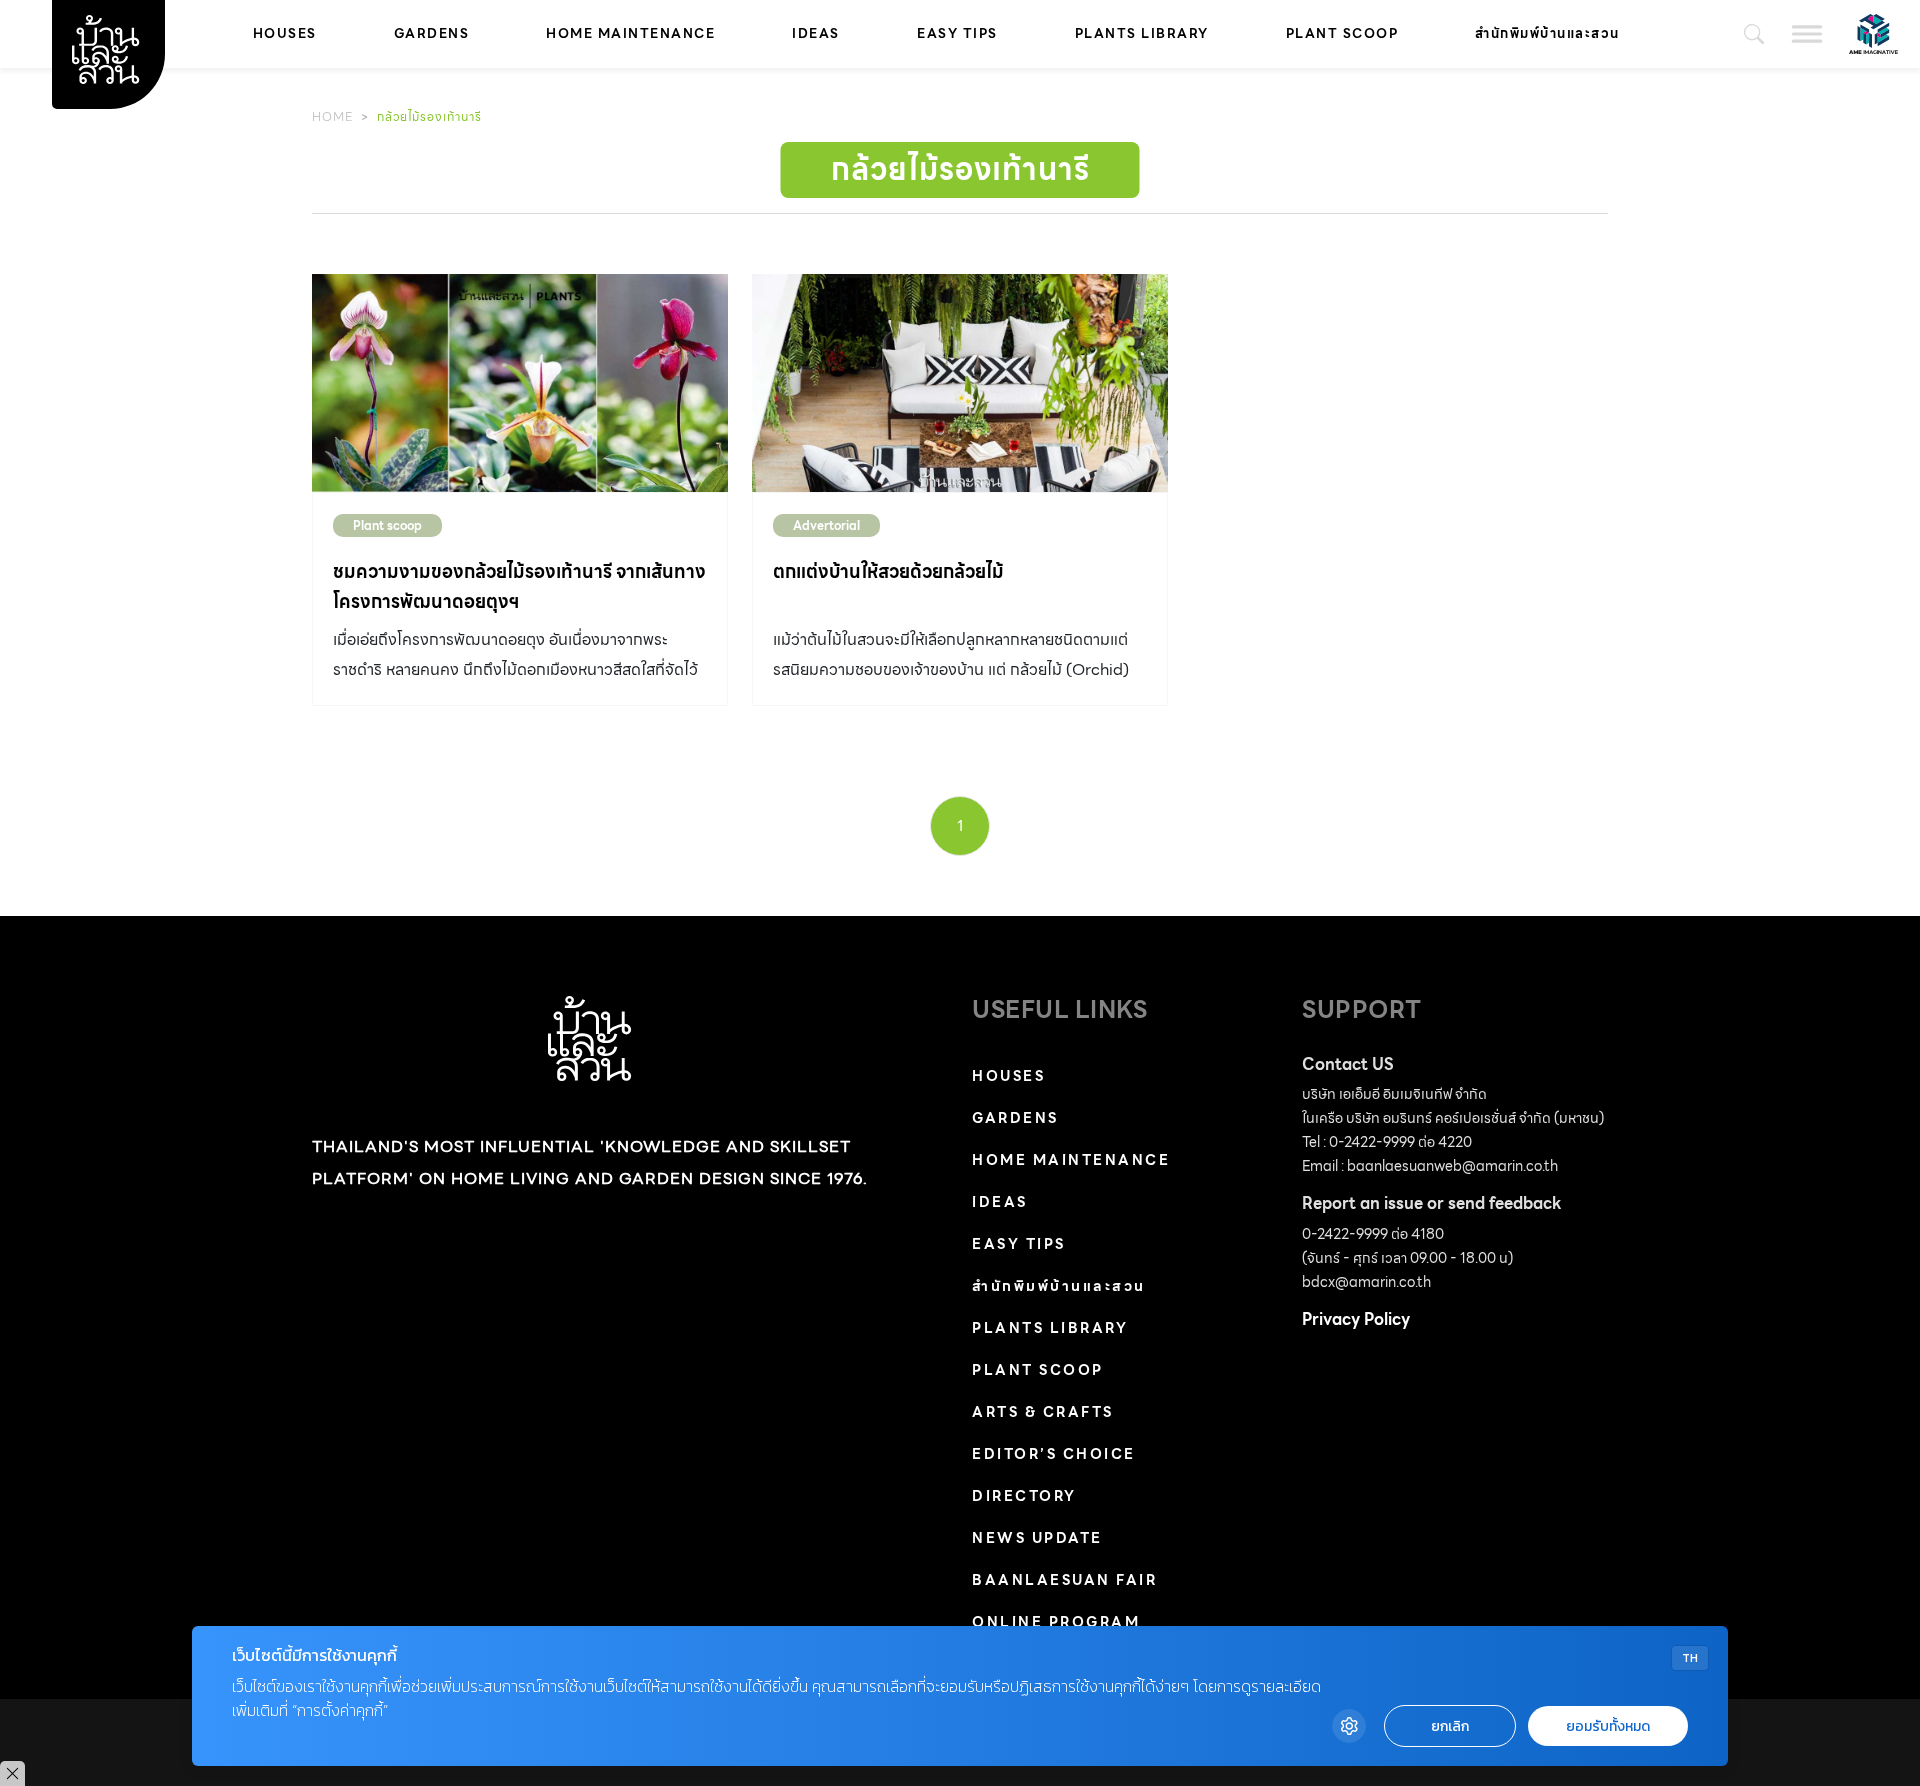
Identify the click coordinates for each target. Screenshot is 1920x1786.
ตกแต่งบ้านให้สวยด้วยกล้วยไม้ (888, 571)
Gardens (432, 33)
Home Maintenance (630, 33)
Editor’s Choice (1054, 1454)
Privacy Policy (1356, 1319)
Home (332, 116)
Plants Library (1142, 33)
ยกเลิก (1450, 1726)
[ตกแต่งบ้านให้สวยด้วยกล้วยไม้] (960, 383)
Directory (1024, 1496)
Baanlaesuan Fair (1064, 1580)
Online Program (1056, 1622)
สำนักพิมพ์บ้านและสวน (1547, 33)
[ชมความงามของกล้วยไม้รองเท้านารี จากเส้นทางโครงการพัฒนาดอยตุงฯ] (520, 383)
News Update (1037, 1538)
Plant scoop (1342, 33)
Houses (285, 33)
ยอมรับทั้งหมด (1608, 1726)
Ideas (816, 33)
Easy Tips (957, 33)
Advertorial (826, 525)
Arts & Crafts (1043, 1412)
